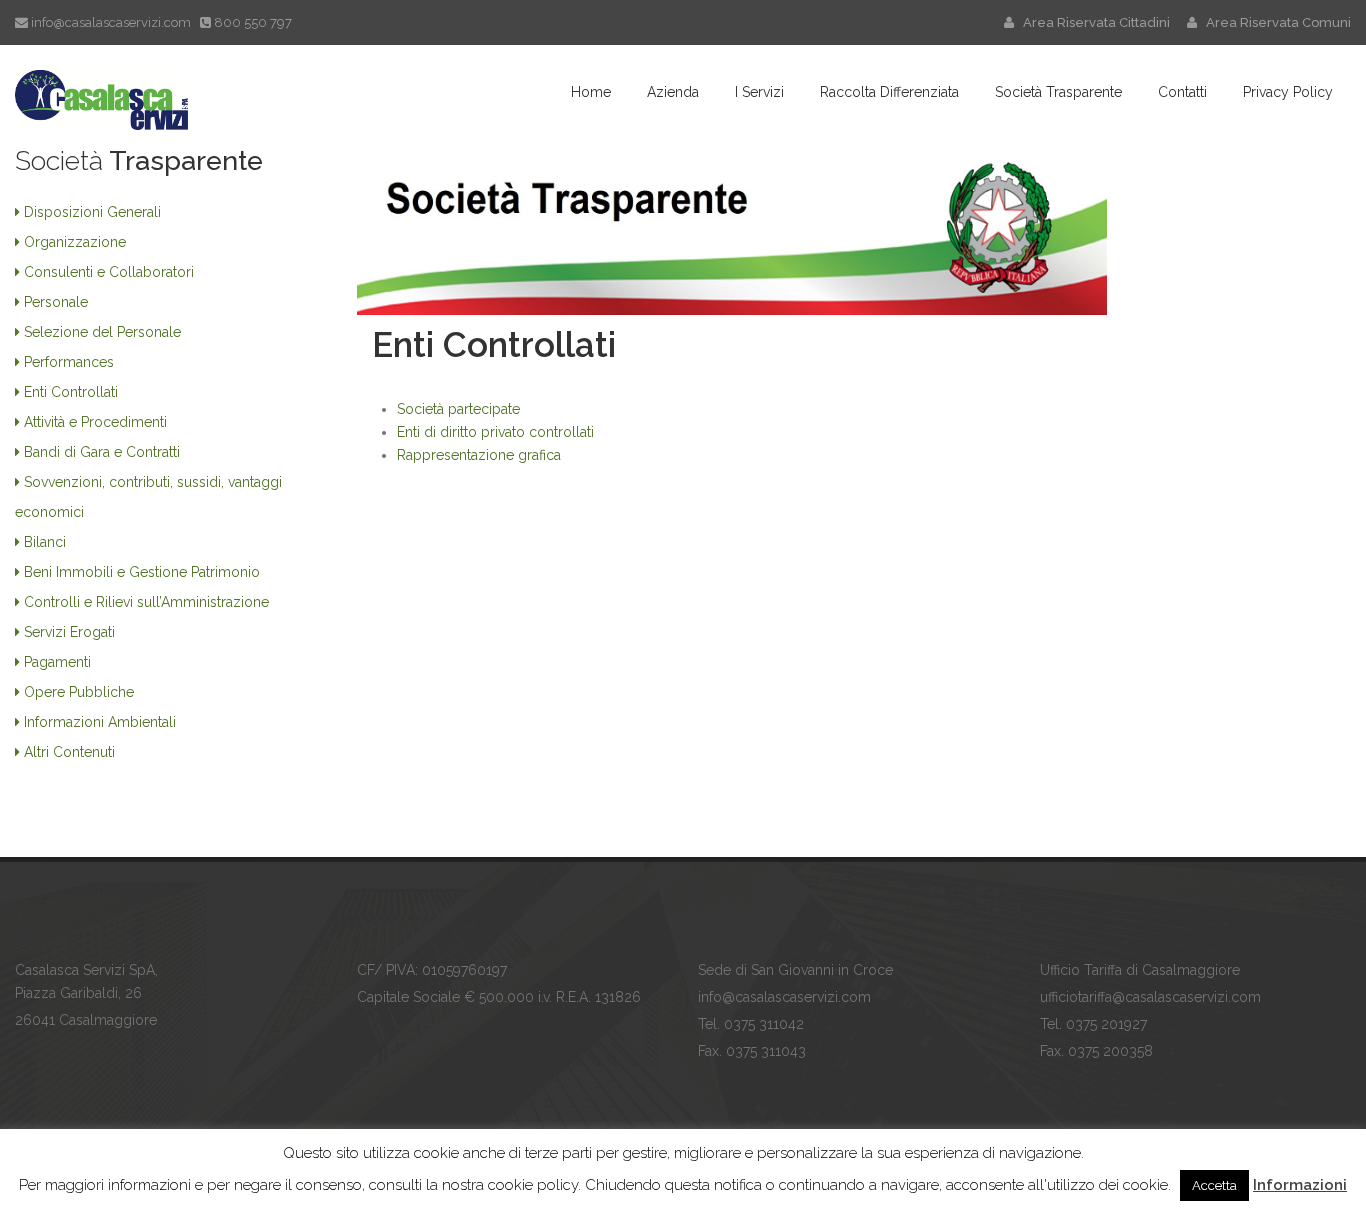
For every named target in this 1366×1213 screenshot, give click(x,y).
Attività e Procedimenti (95, 422)
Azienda (673, 92)
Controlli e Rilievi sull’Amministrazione (146, 602)
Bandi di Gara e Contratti (102, 452)
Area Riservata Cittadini (1093, 22)
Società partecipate (458, 409)
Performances (69, 362)
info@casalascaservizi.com (111, 22)
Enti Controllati (71, 392)
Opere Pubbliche (79, 692)
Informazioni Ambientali (100, 722)
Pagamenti (57, 662)
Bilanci (45, 542)
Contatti (1182, 92)
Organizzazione (75, 242)
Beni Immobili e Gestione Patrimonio (142, 572)
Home (591, 92)
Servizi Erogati (69, 632)
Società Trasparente (1058, 92)
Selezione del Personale (102, 332)
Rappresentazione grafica (479, 455)
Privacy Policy (1288, 92)
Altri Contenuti (69, 752)
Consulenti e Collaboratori (109, 272)
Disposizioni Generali (92, 212)
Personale (56, 302)
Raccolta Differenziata (889, 92)
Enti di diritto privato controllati (495, 432)
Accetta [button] (1214, 1185)
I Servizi (759, 92)
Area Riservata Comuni (1274, 22)
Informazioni (1300, 1185)
